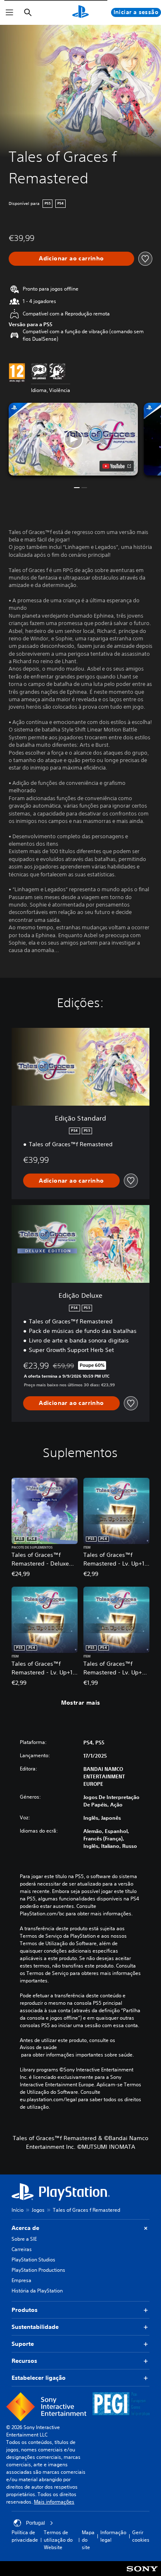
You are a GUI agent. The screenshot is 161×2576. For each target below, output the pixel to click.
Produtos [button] (25, 2310)
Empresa (21, 2280)
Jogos (38, 2210)
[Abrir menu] (9, 12)
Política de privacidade (25, 2536)
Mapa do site (88, 2540)
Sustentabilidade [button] (35, 2327)
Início (18, 2210)
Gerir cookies (141, 2536)
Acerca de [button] (25, 2228)
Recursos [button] (24, 2361)
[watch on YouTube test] (117, 466)
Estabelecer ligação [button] (39, 2378)
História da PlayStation (37, 2291)
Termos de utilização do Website (58, 2540)
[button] (73, 439)
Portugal (36, 2523)
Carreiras (22, 2249)
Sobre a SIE (24, 2239)
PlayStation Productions (38, 2270)
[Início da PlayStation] (80, 12)
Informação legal (113, 2536)
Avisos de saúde (38, 2047)
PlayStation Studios (33, 2260)
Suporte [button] (23, 2344)
